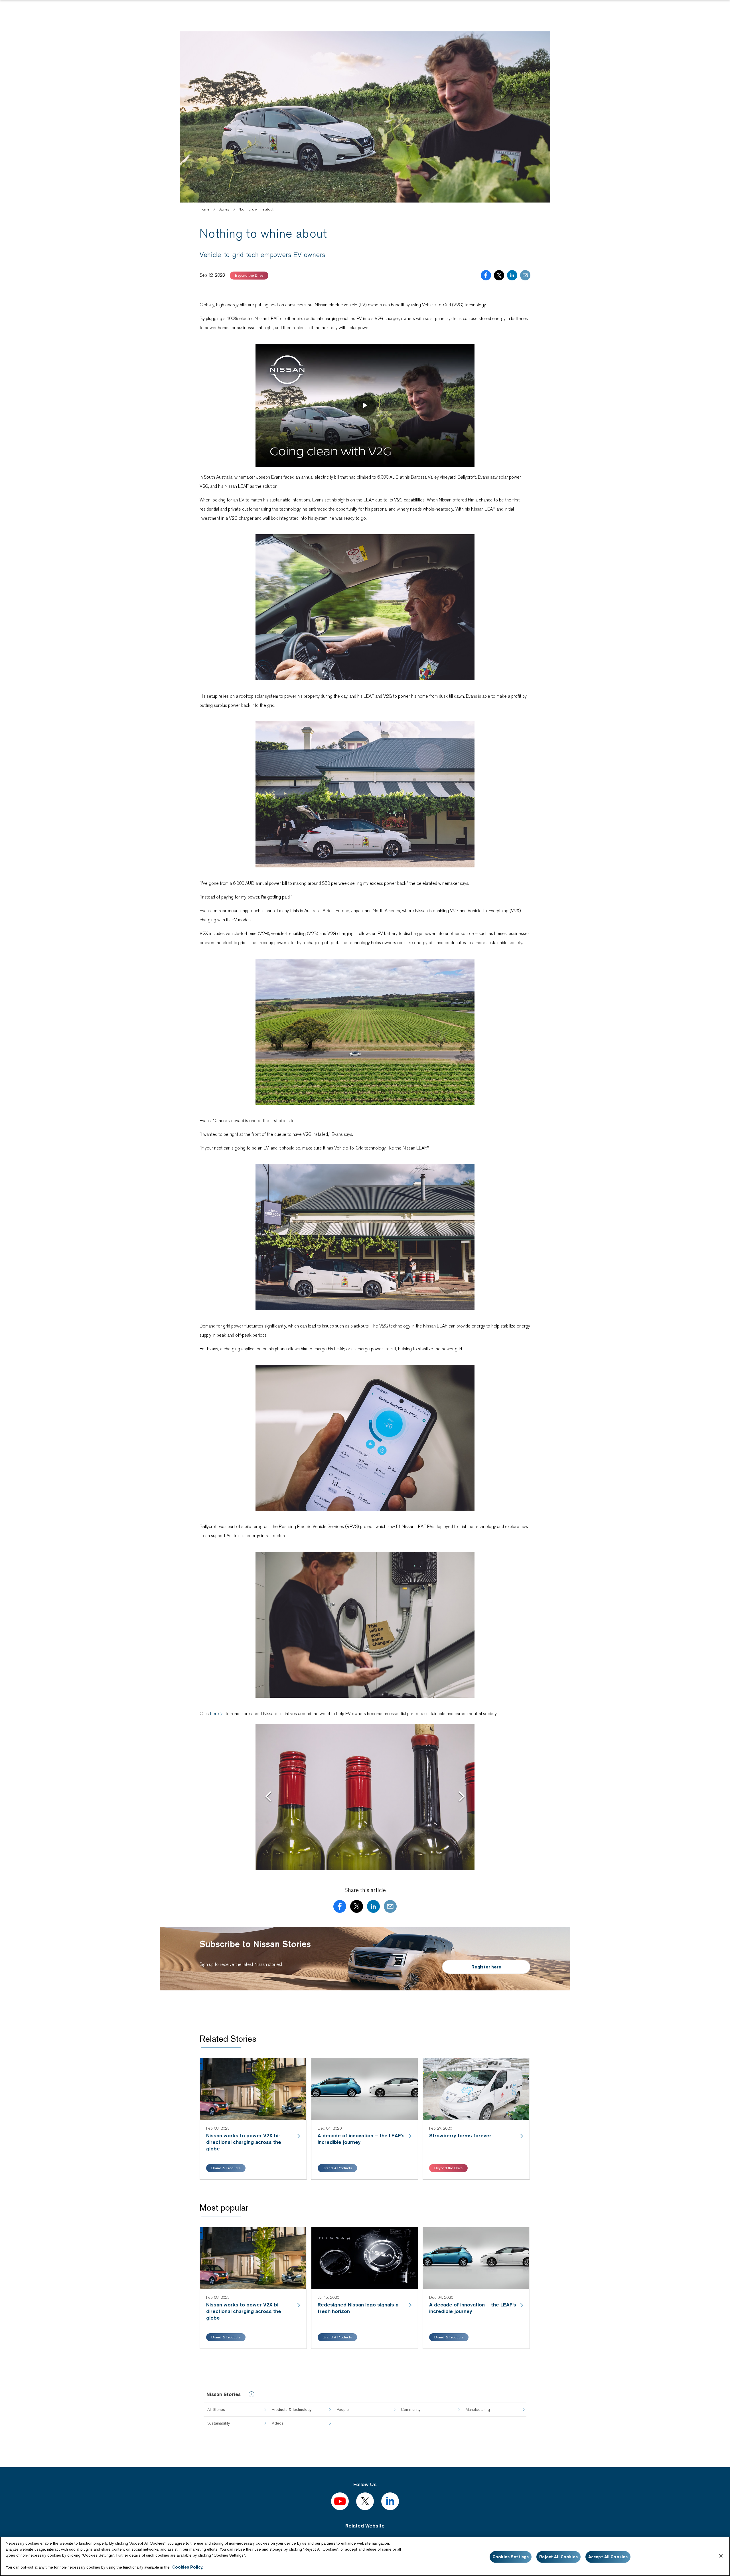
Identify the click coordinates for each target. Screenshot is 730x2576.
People (343, 2409)
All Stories (216, 2409)
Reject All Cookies (558, 2557)
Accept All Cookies (608, 2557)
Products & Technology (292, 2409)
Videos (278, 2423)
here (215, 1714)
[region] (365, 2556)
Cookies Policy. (188, 2567)
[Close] (721, 2556)
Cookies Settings (511, 2557)
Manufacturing (478, 2409)
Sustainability (219, 2423)
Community (411, 2409)
